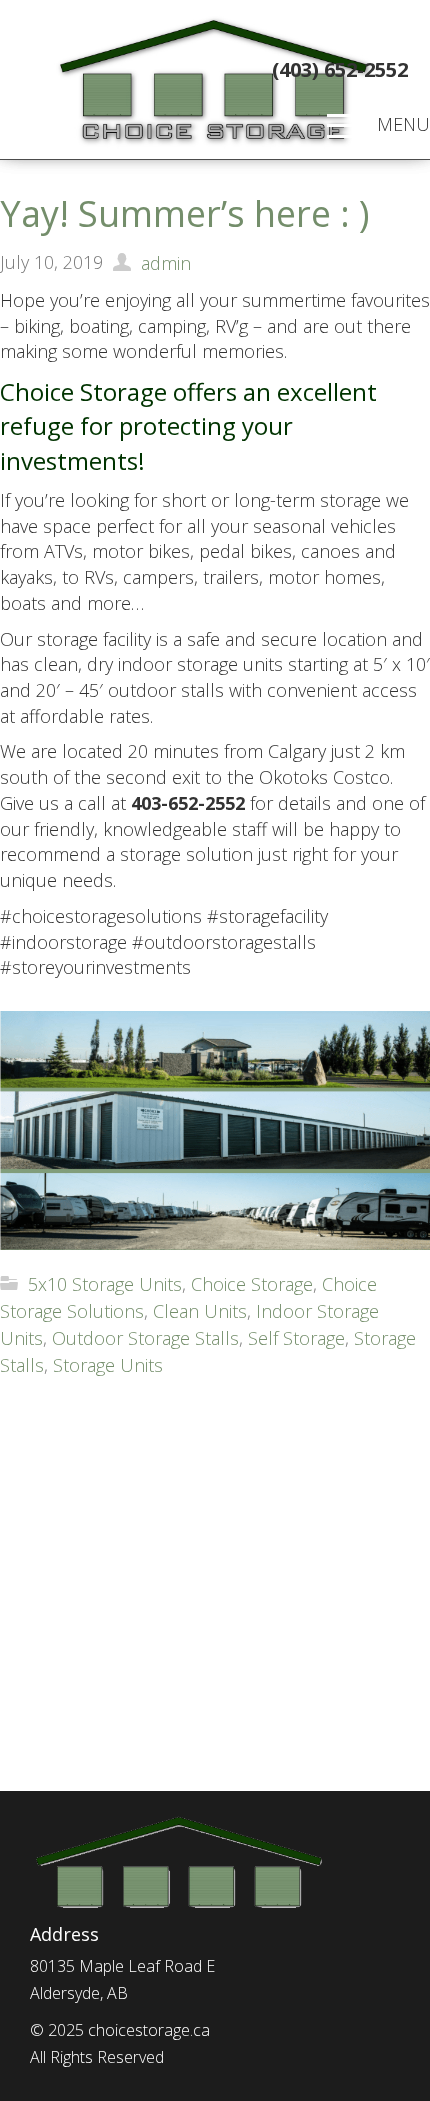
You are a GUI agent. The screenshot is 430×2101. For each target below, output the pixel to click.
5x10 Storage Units (105, 1284)
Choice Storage (252, 1284)
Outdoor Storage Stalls (145, 1338)
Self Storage (296, 1338)
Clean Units (200, 1311)
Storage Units (108, 1365)
